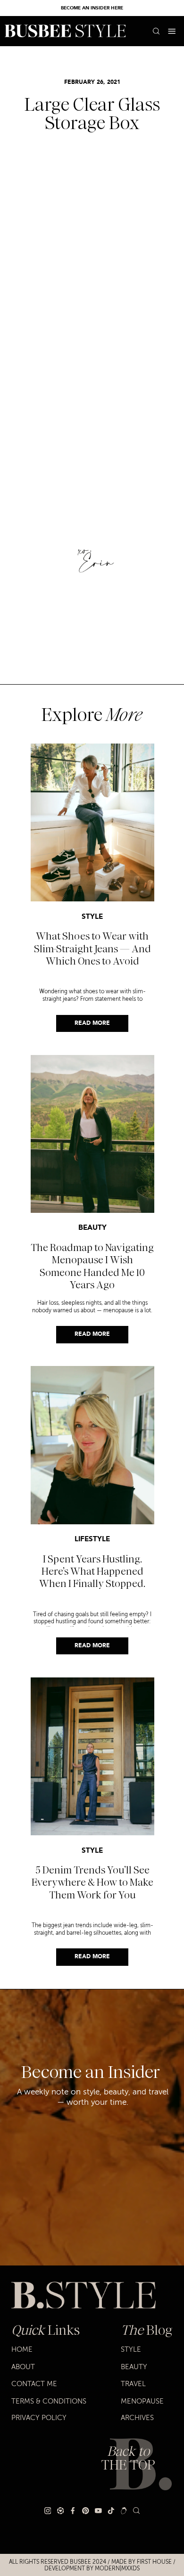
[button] (172, 31)
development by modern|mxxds (92, 2568)
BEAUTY (92, 1228)
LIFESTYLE (92, 1540)
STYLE (92, 917)
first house (154, 2562)
